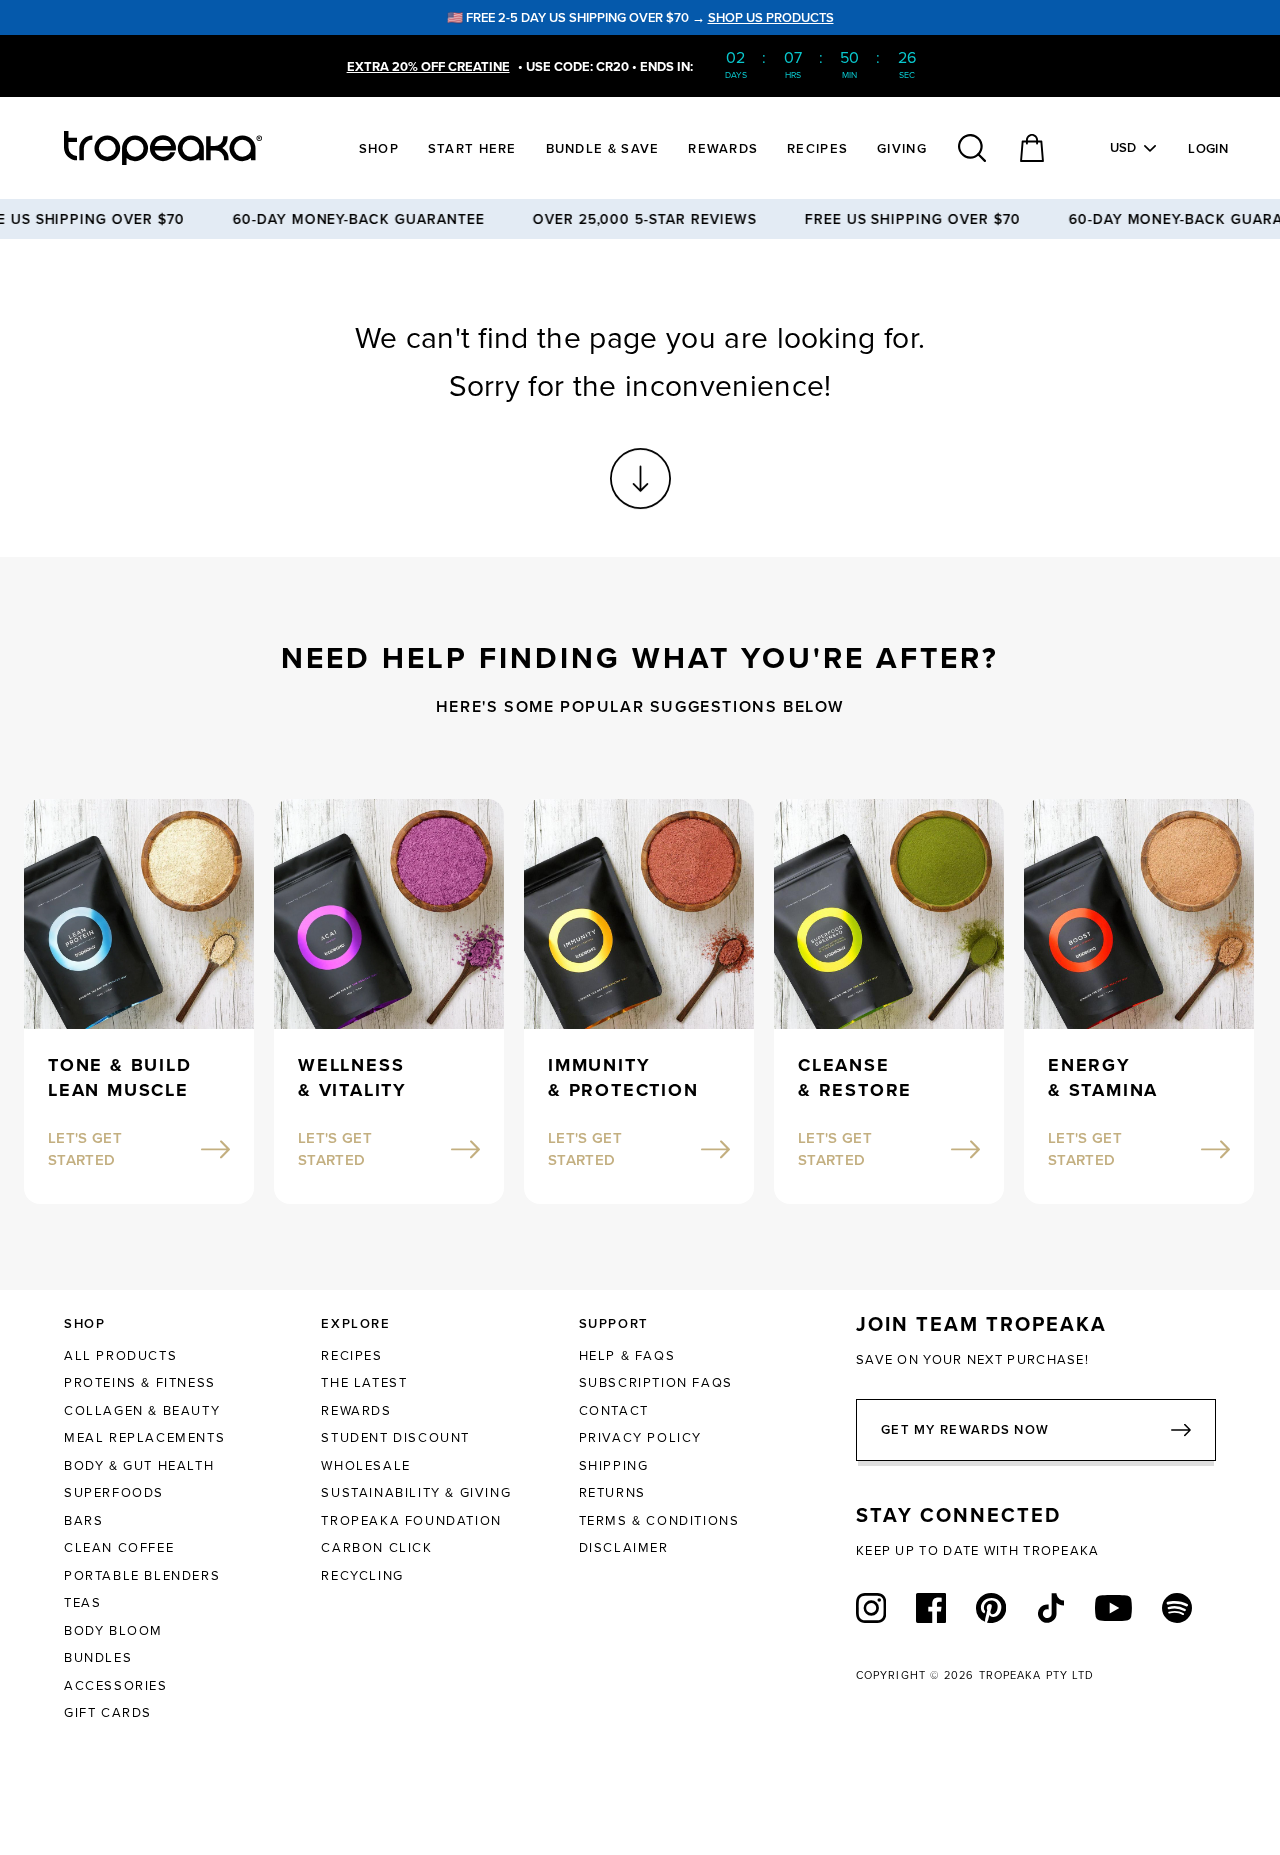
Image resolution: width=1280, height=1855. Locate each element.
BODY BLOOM (113, 1630)
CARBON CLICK (376, 1547)
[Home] (200, 148)
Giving (902, 148)
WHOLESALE (365, 1465)
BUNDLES (98, 1657)
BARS (83, 1520)
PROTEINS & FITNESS (140, 1382)
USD (1123, 147)
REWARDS (356, 1410)
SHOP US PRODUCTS (771, 17)
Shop (379, 148)
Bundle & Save (603, 148)
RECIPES (351, 1355)
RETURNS (612, 1492)
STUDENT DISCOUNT (395, 1437)
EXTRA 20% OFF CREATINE (428, 66)
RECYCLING (362, 1575)
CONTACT (614, 1410)
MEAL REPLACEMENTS (144, 1437)
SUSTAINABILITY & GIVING (416, 1492)
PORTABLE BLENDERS (142, 1575)
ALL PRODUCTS (120, 1355)
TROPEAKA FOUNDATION (411, 1520)
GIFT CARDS (108, 1712)
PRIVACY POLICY (640, 1437)
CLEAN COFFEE (119, 1547)
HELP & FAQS (627, 1355)
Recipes (817, 148)
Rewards (723, 148)
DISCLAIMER (624, 1547)
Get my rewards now (965, 1429)
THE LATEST (364, 1382)
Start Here (472, 148)
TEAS (82, 1602)
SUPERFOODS (114, 1492)
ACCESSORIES (116, 1685)
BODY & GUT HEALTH (139, 1465)
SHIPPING (614, 1465)
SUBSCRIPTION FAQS (656, 1382)
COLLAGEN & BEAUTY (142, 1410)
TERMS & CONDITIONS (659, 1520)
